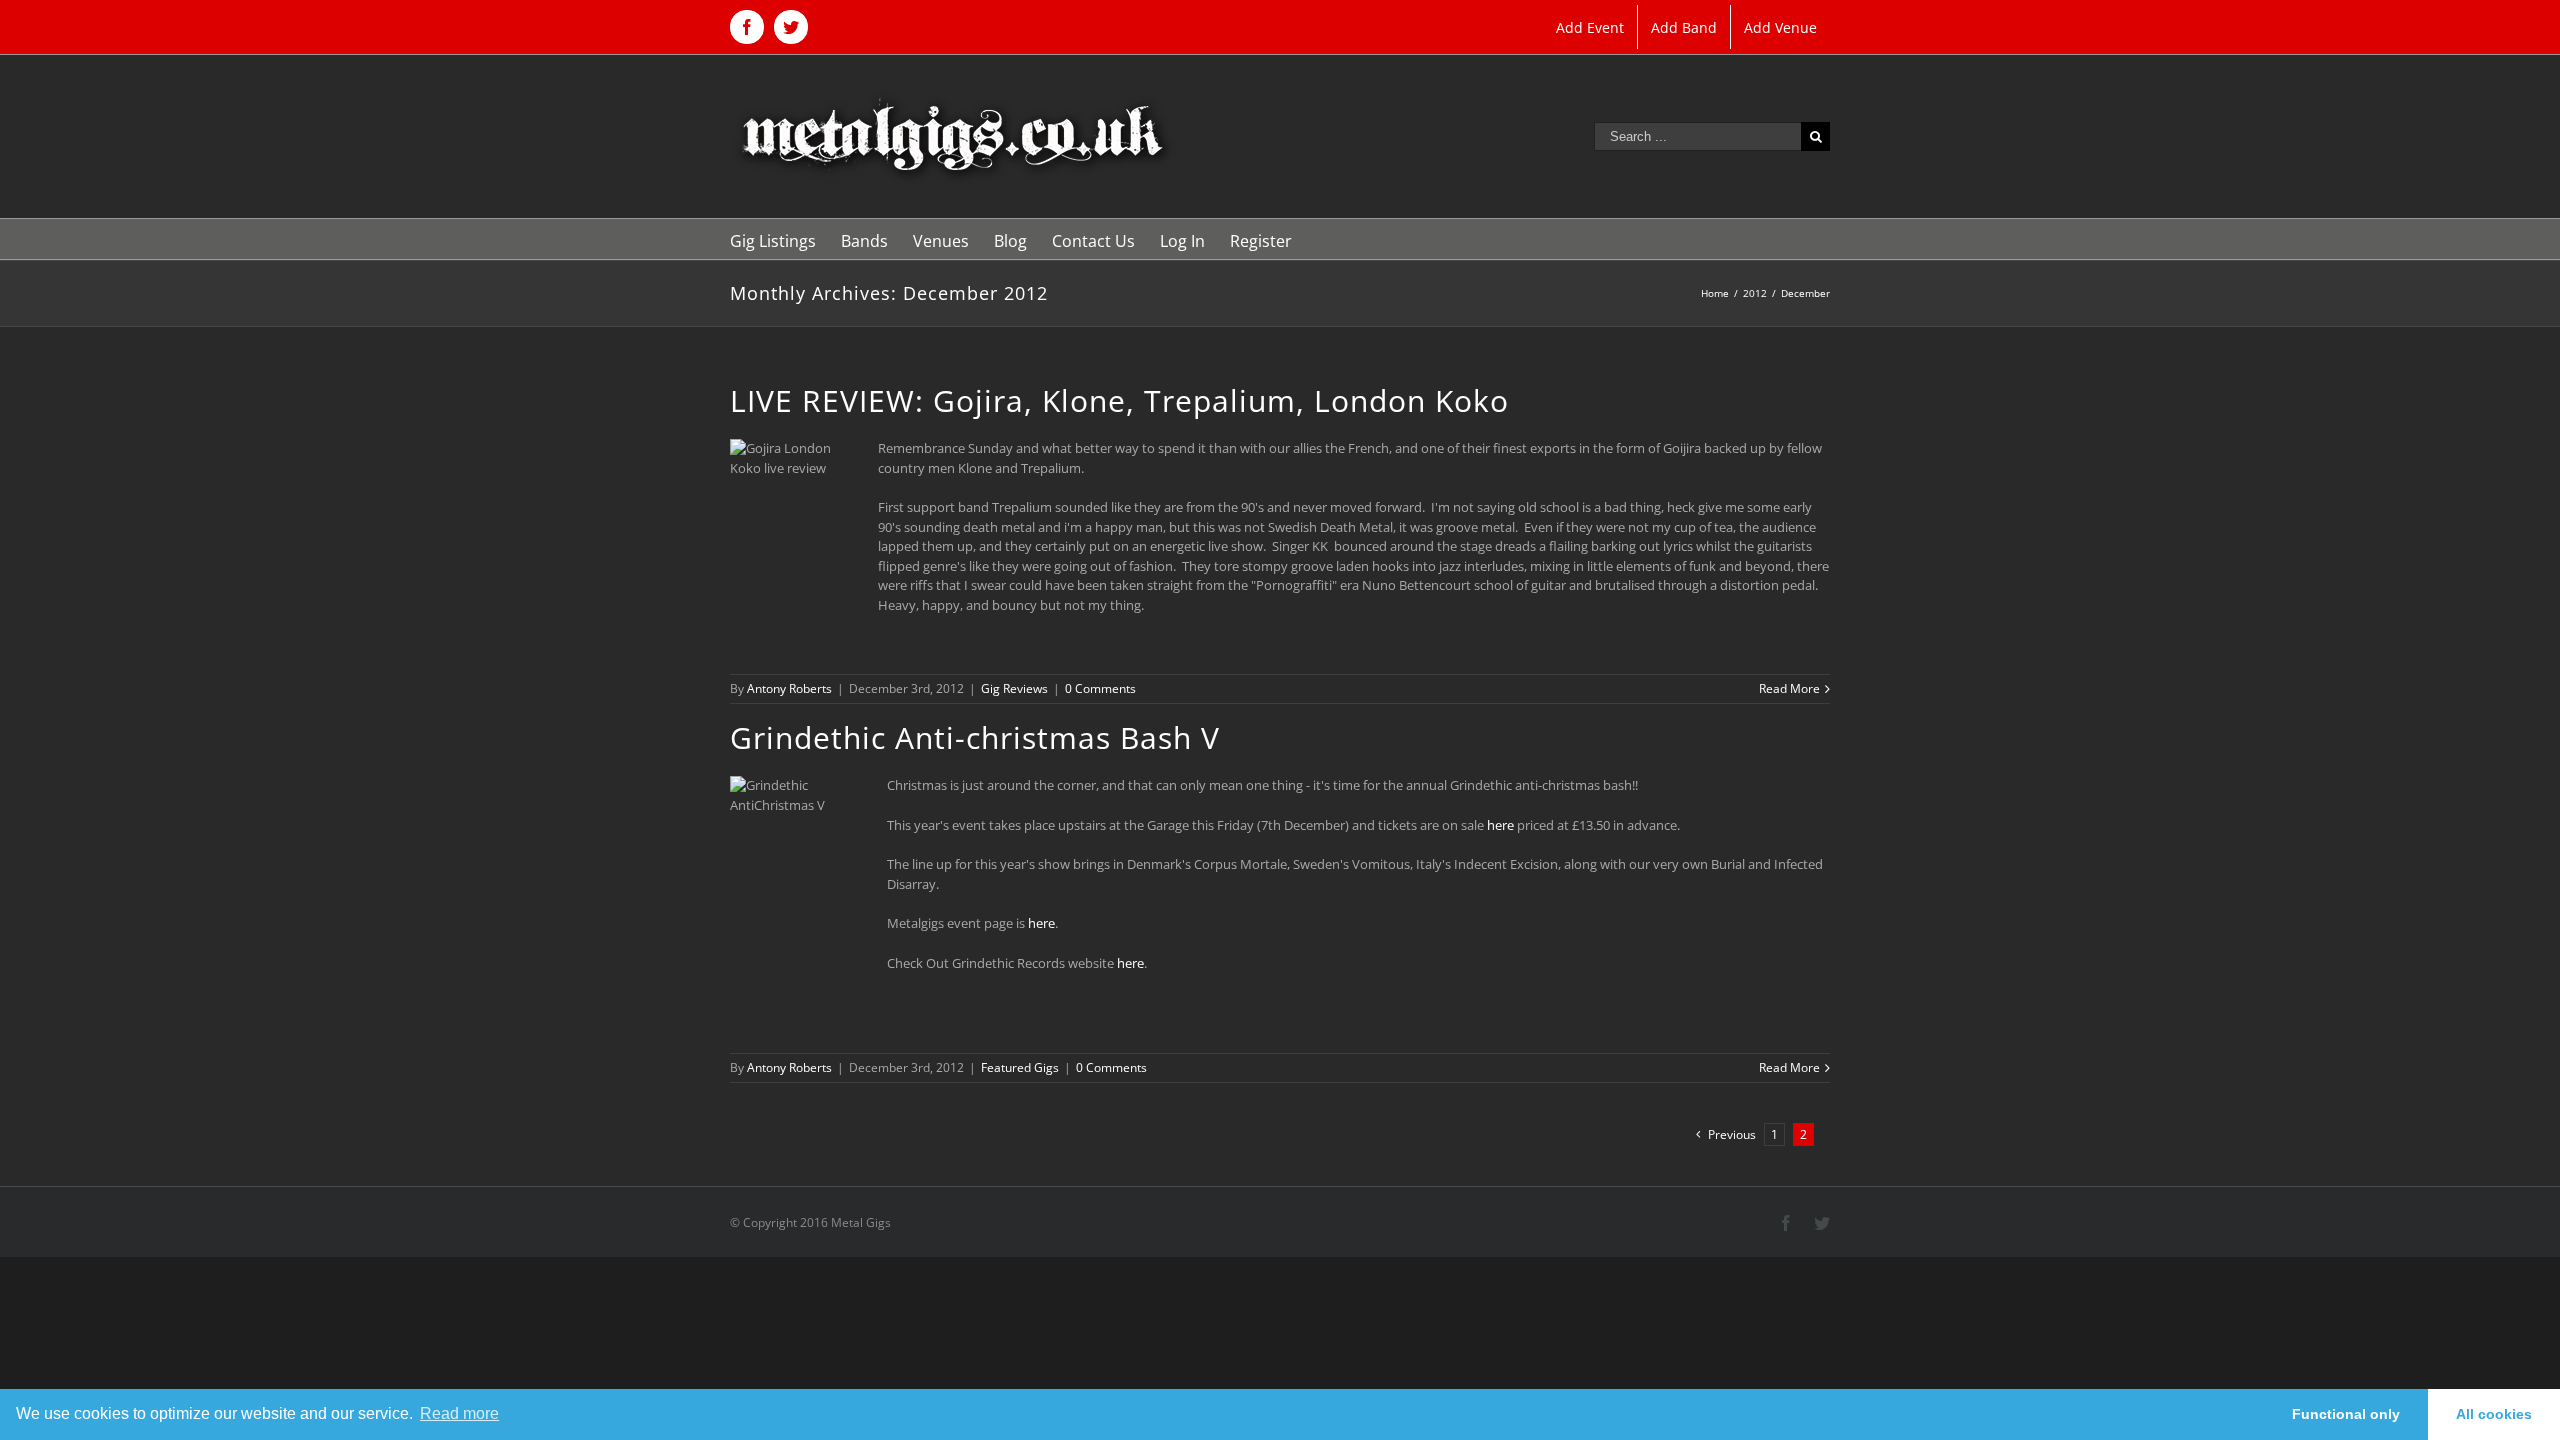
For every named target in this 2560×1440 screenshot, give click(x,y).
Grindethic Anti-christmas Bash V (975, 737)
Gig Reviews (1014, 688)
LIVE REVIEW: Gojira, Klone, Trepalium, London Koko (1119, 400)
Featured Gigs (1020, 1067)
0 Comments (1100, 688)
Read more (459, 1413)
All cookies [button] (2494, 1414)
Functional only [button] (2346, 1414)
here (1500, 825)
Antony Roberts (789, 688)
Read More (1789, 688)
